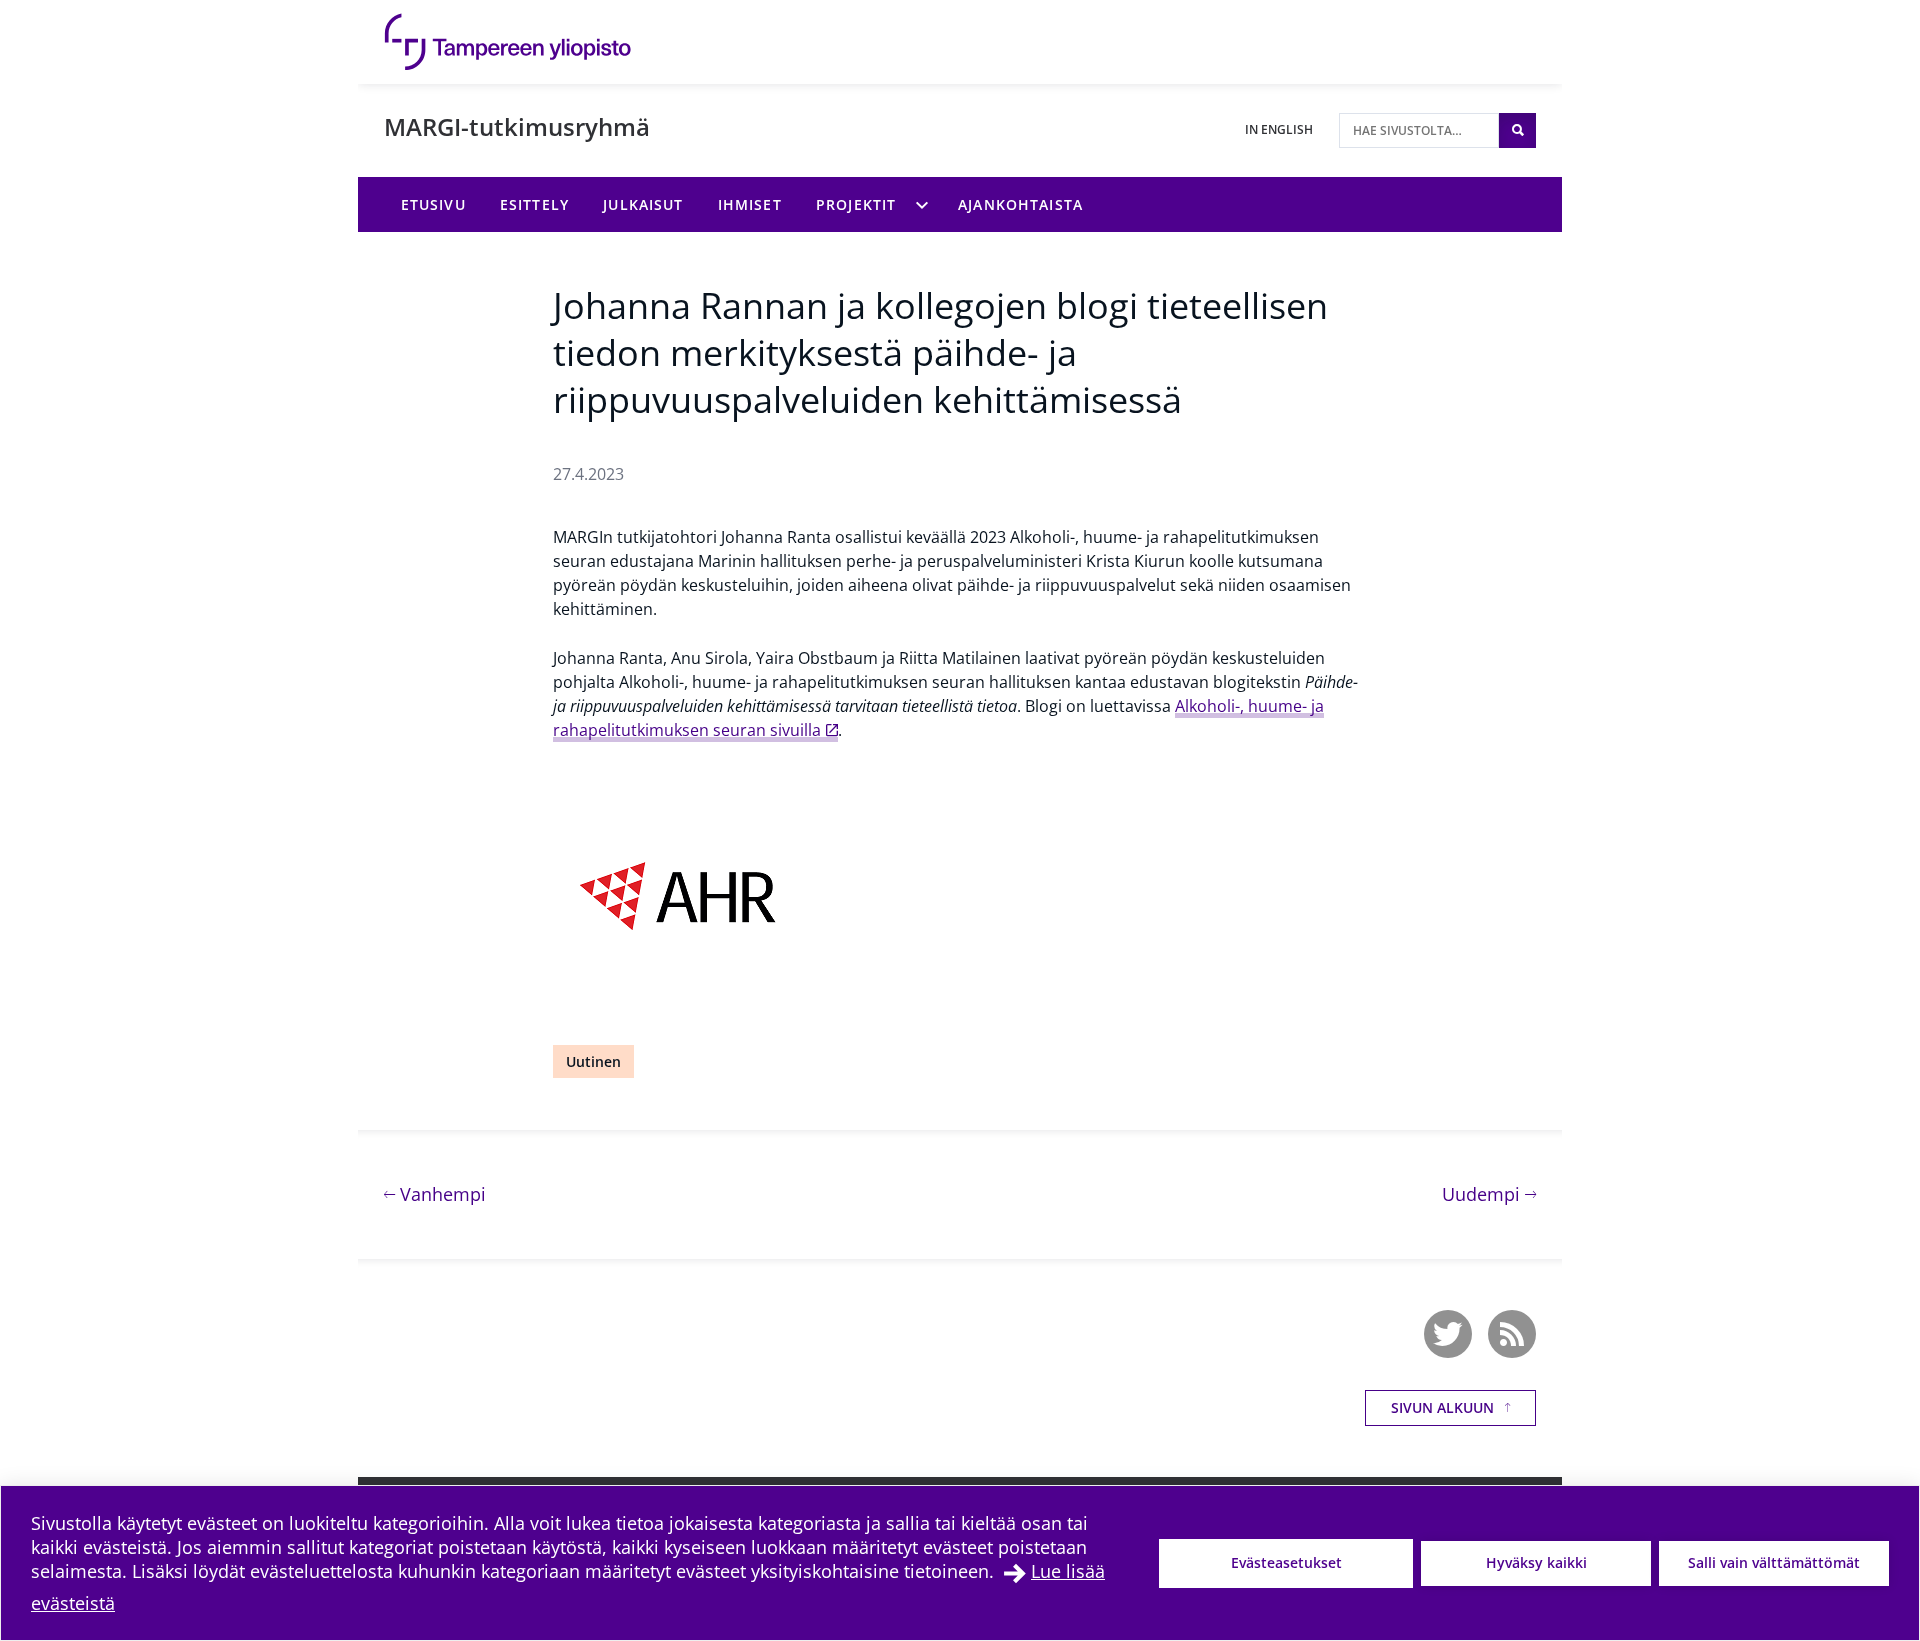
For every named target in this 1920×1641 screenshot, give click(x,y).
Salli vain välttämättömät (1774, 1562)
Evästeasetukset (1286, 1562)
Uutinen (593, 1061)
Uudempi (1489, 1193)
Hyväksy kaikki (1536, 1562)
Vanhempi (440, 1193)
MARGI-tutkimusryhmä (517, 126)
